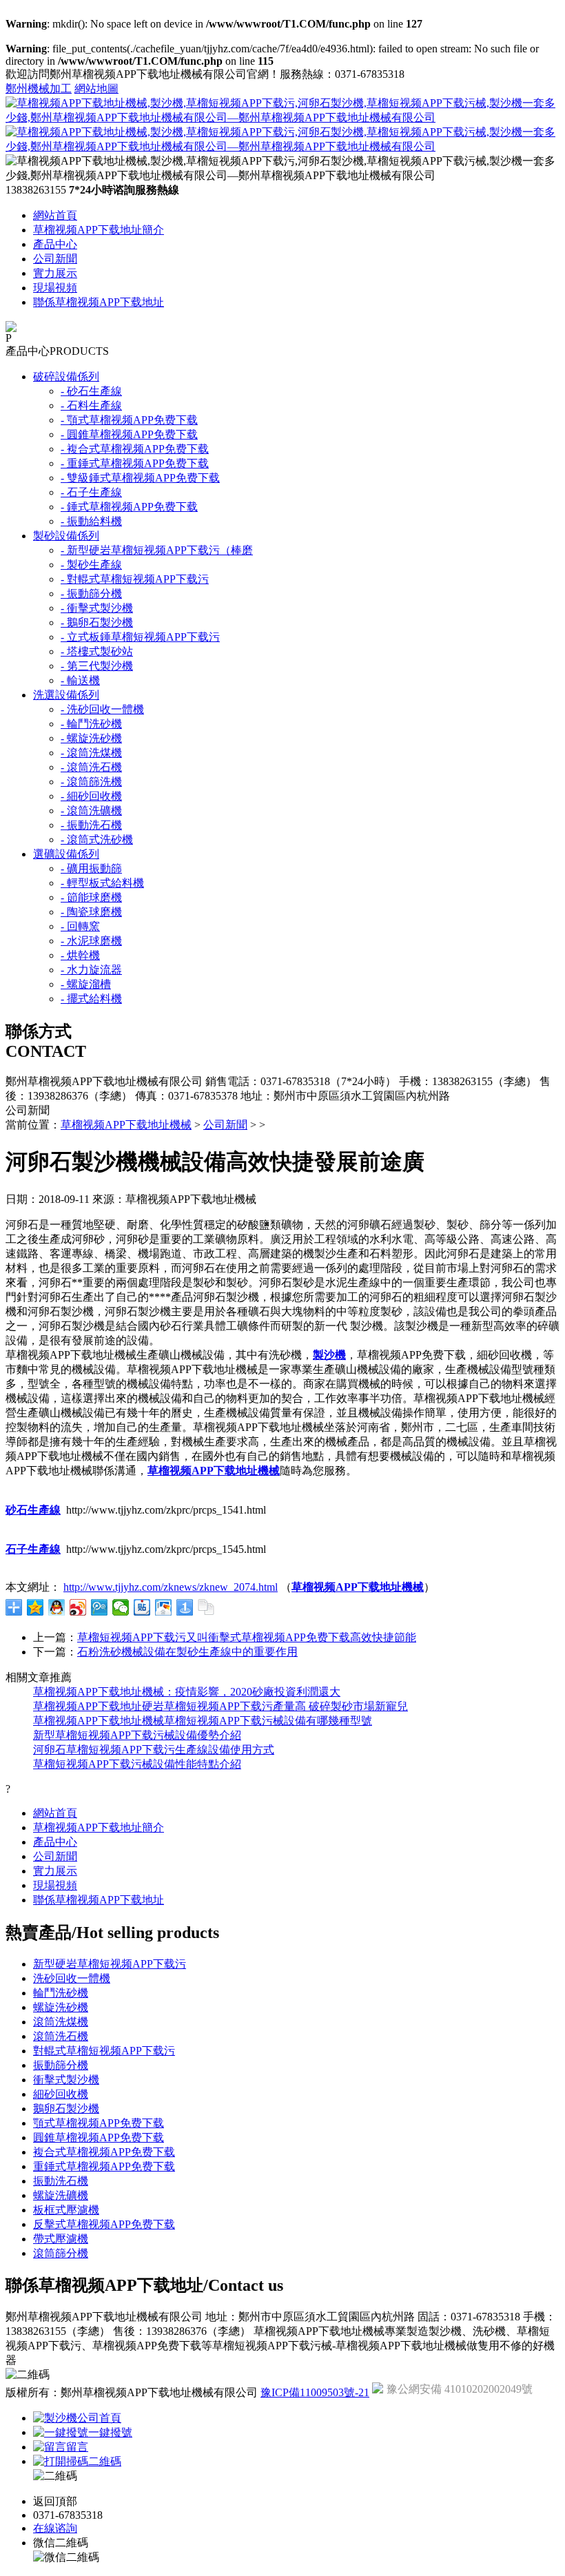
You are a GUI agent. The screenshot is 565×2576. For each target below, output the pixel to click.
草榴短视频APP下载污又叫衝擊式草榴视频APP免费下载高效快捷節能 (247, 1637)
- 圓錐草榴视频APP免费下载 (129, 434)
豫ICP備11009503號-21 (315, 2392)
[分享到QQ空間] (35, 1607)
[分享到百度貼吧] (142, 1607)
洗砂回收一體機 (72, 1978)
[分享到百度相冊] (164, 1607)
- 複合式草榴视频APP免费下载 (135, 449)
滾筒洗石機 (61, 2036)
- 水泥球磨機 (91, 941)
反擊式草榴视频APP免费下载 (104, 2224)
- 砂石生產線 (91, 391)
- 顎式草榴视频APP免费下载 (129, 420)
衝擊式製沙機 (66, 2080)
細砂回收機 (61, 2094)
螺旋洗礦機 (61, 2195)
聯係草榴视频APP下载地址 (99, 302)
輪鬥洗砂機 (61, 1993)
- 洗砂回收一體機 (102, 709)
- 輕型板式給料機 (102, 883)
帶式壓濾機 (61, 2239)
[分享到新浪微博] (78, 1607)
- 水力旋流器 (91, 970)
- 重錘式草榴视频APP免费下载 (135, 463)
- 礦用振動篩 (91, 868)
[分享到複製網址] (206, 1607)
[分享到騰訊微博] (100, 1607)
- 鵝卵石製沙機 (97, 622)
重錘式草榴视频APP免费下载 (104, 2166)
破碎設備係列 (66, 377)
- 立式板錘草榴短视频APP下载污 (140, 637)
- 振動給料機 (91, 521)
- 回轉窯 (80, 926)
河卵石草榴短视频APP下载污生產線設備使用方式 (154, 1750)
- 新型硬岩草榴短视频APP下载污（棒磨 (157, 550)
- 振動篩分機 (91, 594)
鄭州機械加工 (39, 89)
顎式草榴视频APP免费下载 (99, 2123)
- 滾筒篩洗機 (91, 782)
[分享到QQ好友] (57, 1607)
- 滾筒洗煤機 (91, 753)
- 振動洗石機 (91, 825)
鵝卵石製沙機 (66, 2109)
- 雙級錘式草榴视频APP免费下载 (140, 478)
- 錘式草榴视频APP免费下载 (129, 507)
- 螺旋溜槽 (86, 984)
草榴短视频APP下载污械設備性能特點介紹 (137, 1764)
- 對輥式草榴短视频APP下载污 (135, 579)
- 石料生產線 (91, 405)
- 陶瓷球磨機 (91, 912)
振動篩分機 (61, 2065)
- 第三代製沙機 (97, 666)
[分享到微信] (121, 1607)
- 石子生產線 (91, 492)
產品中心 (55, 244)
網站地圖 (96, 89)
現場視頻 (55, 288)
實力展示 (55, 273)
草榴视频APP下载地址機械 (126, 1125)
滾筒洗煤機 (61, 2022)
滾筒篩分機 (61, 2253)
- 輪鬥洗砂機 (91, 724)
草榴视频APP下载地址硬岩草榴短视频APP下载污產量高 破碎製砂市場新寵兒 (220, 1706)
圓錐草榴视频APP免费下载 (99, 2137)
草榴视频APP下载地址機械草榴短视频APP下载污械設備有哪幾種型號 (203, 1721)
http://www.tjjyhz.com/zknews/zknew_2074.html (171, 1587)
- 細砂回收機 (91, 796)
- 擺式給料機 (91, 999)
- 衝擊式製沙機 (97, 608)
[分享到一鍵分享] (185, 1607)
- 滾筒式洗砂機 (97, 839)
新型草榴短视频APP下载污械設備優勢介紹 (137, 1735)
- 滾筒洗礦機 (91, 811)
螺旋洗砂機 (61, 2007)
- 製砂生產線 (91, 565)
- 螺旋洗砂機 (91, 738)
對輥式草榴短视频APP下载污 (104, 2051)
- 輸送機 (80, 680)
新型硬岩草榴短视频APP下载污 (110, 1964)
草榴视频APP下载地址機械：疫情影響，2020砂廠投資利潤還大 (187, 1692)
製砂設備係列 (66, 536)
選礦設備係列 (66, 854)
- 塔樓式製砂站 (97, 651)
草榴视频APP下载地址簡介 (99, 230)
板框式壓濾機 (66, 2210)
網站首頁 (55, 215)
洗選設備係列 (66, 695)
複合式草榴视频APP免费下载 (104, 2152)
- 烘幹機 (80, 955)
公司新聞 (55, 259)
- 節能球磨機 (91, 897)
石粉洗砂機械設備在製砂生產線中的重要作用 (187, 1652)
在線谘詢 (55, 2528)
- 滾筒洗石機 (91, 767)
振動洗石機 (61, 2181)
